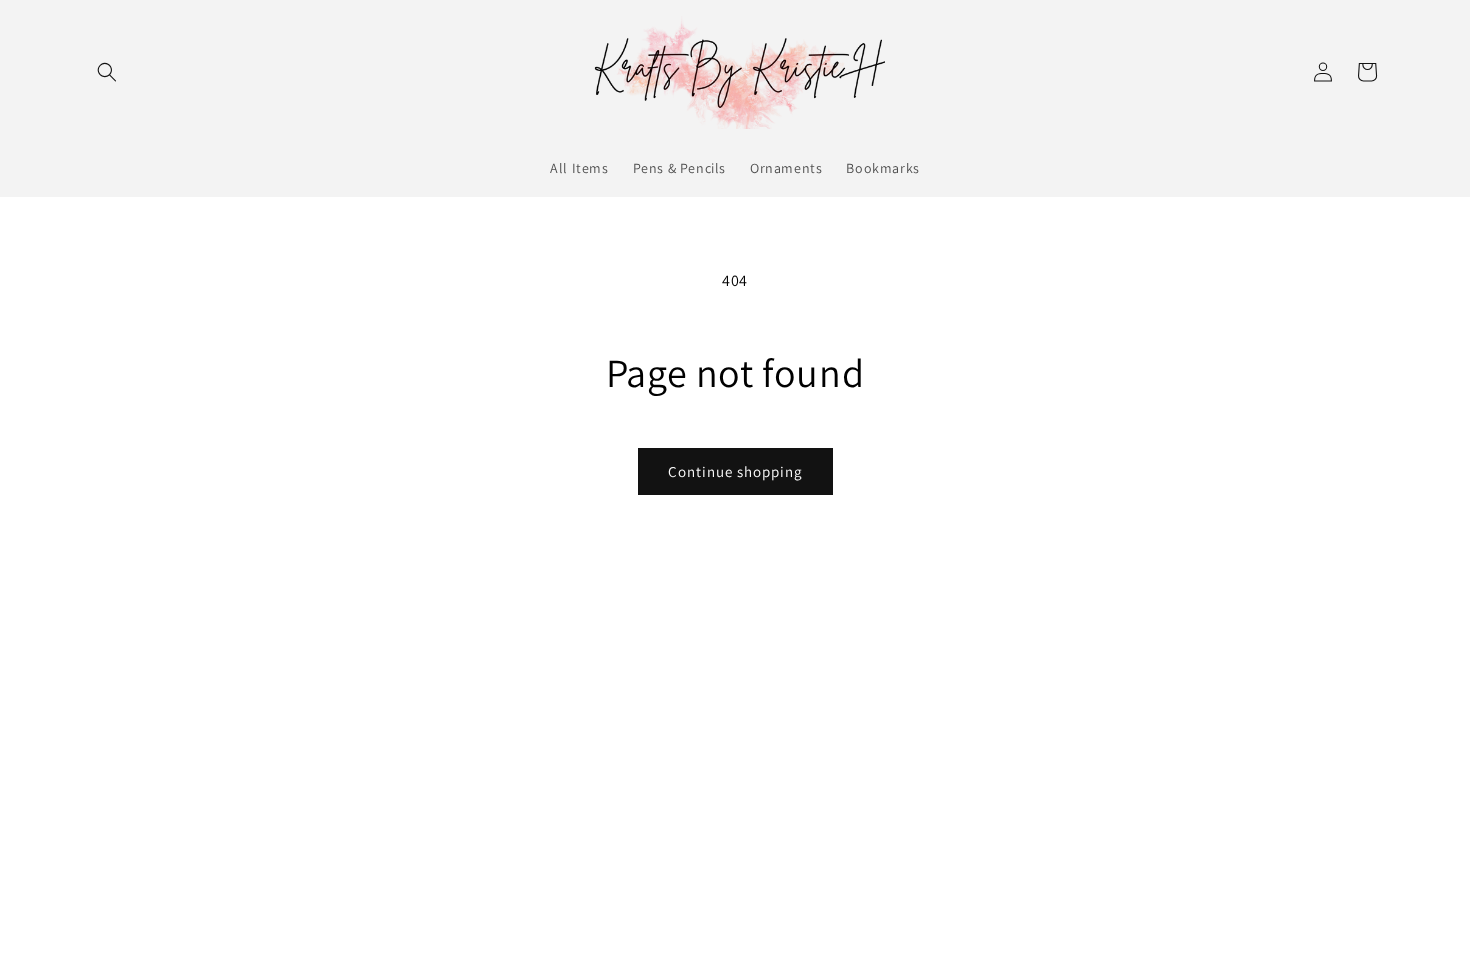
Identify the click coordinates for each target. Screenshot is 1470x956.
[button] (107, 72)
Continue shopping (735, 471)
